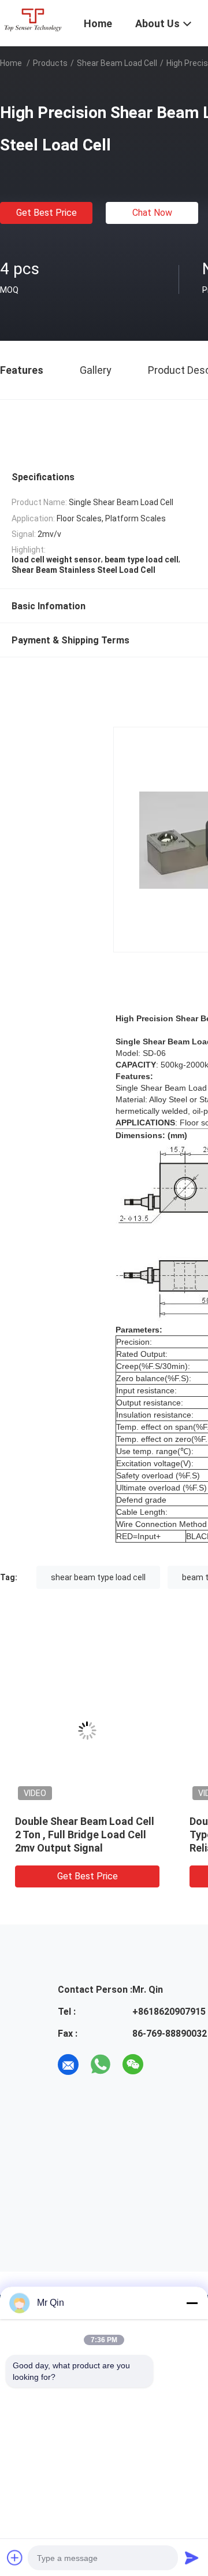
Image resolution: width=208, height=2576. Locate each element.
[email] (68, 2065)
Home (11, 63)
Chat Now (152, 213)
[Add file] (15, 2557)
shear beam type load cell (98, 1577)
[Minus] (192, 2303)
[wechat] (133, 2065)
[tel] (165, 2065)
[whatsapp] (101, 2065)
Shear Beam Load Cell (117, 63)
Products (50, 63)
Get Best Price (47, 213)
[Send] (192, 2557)
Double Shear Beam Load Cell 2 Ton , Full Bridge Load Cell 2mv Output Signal (85, 1835)
